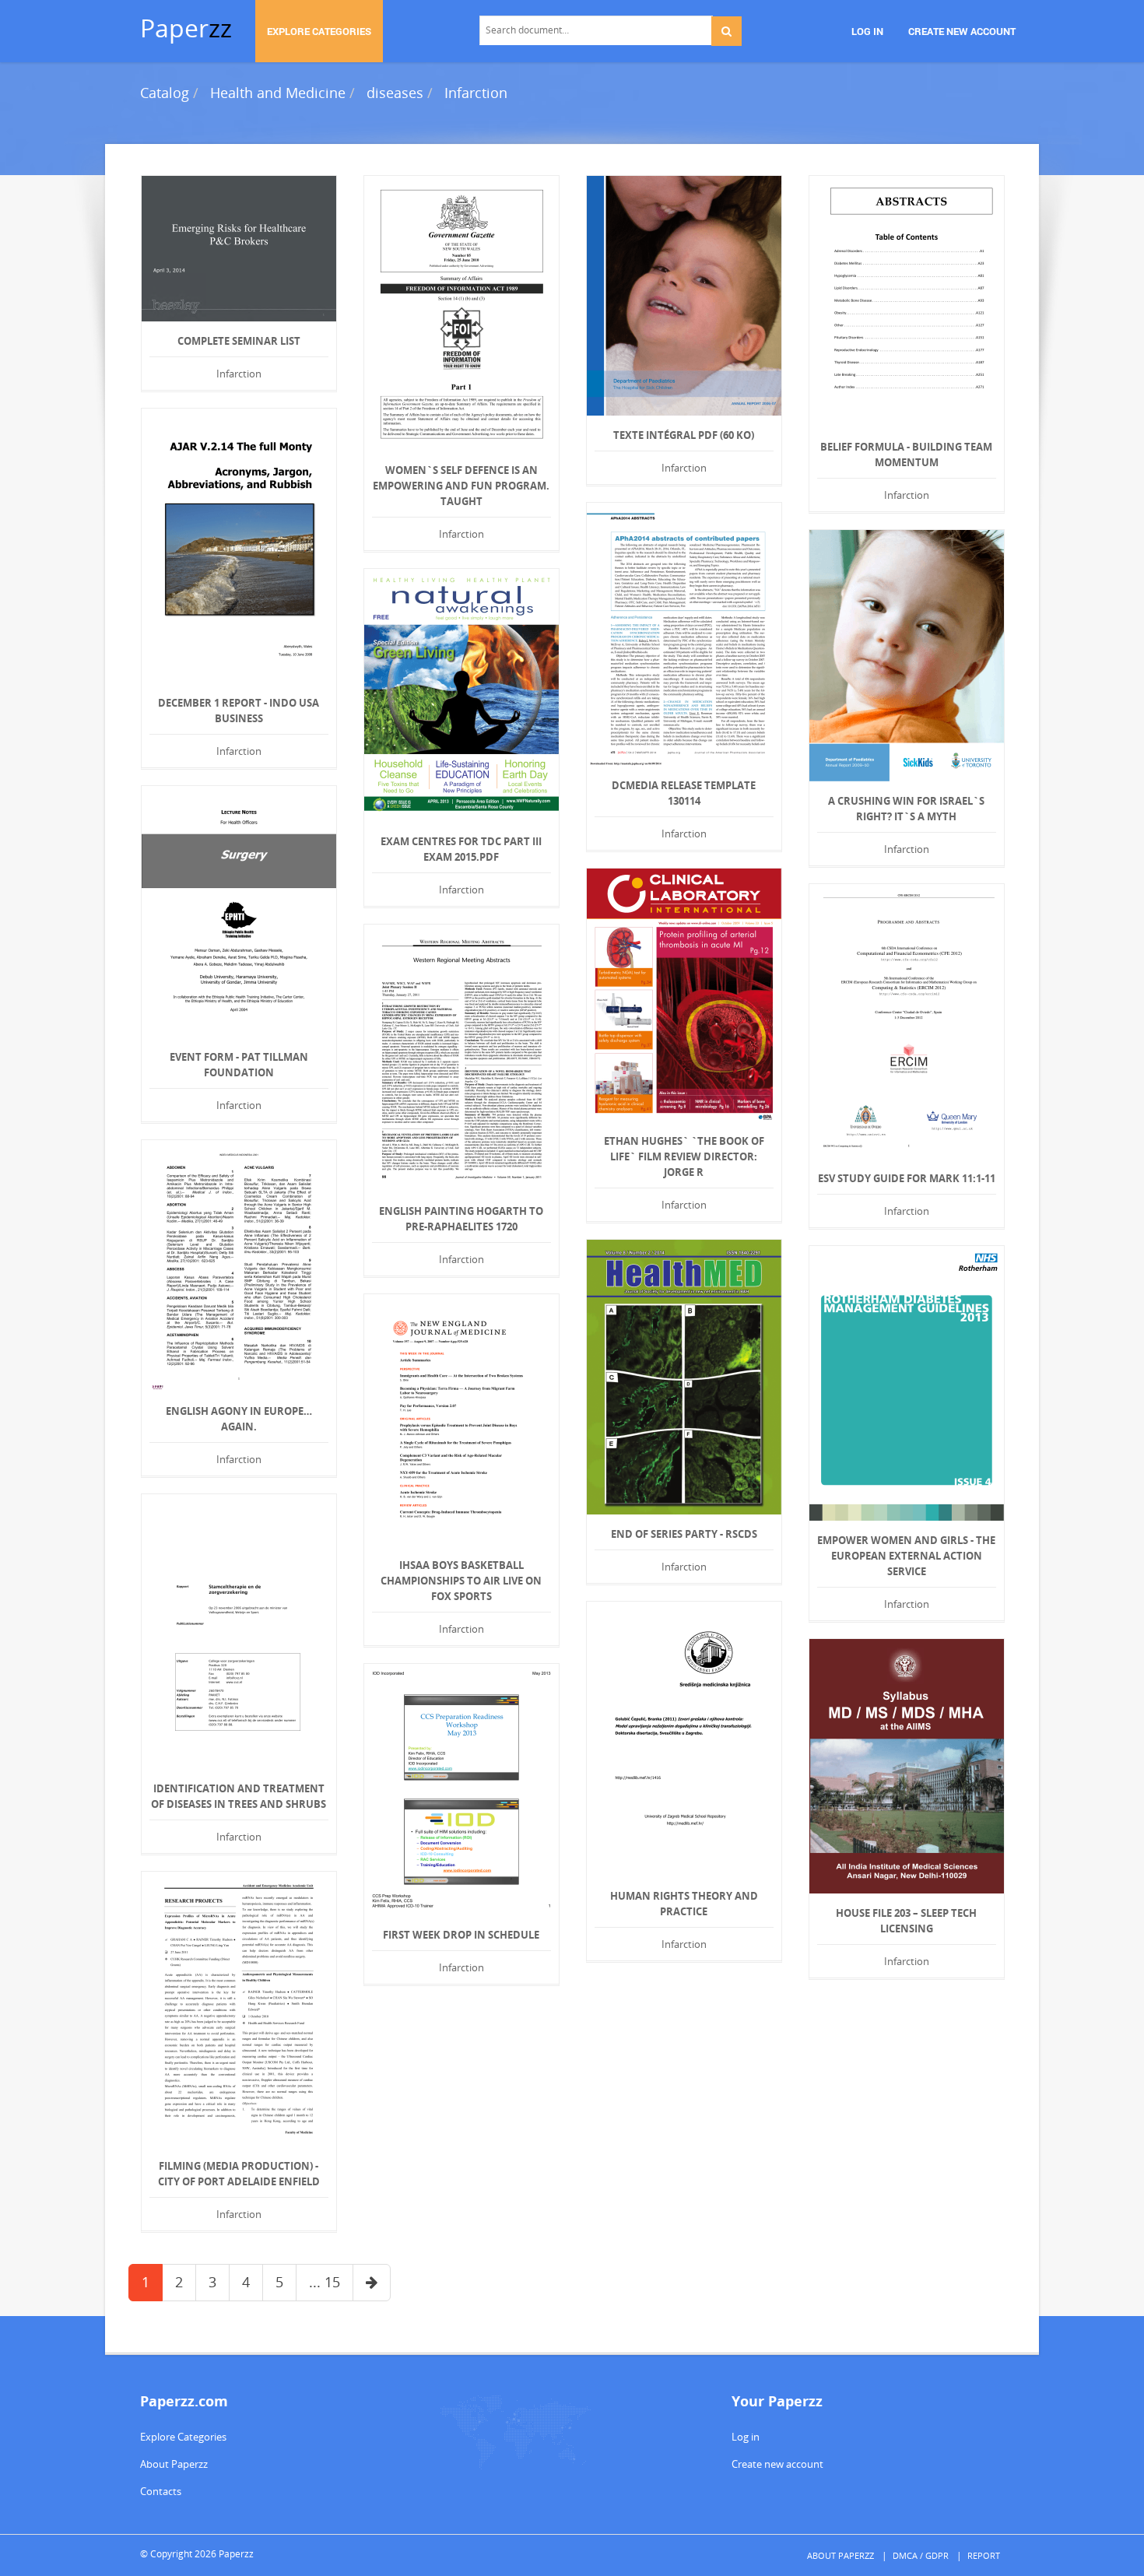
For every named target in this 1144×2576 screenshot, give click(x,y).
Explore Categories (183, 2437)
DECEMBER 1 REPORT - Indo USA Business (239, 711)
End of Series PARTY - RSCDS (684, 1534)
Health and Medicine (278, 93)
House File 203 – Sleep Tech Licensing (906, 1921)
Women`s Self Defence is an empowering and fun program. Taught (461, 486)
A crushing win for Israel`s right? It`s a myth (906, 809)
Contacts (161, 2491)
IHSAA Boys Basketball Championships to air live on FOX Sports (461, 1581)
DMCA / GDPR (921, 2555)
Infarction (476, 93)
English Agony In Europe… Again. (239, 1419)
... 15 (325, 2282)
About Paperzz (174, 2464)
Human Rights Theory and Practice (684, 1904)
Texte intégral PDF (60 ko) (684, 435)
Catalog (165, 93)
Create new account (777, 2464)
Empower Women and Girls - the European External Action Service (906, 1556)
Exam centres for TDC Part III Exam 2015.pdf (461, 849)
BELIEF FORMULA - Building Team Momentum (906, 454)
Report (984, 2555)
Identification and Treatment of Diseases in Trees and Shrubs (239, 1796)
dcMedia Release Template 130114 (684, 793)
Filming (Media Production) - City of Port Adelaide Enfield (239, 2174)
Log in (746, 2437)
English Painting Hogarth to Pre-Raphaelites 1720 (461, 1219)
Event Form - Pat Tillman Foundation (239, 1065)
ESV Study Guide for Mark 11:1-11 (907, 1178)
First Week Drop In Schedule (461, 1935)
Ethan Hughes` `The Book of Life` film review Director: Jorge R (684, 1156)
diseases (395, 93)
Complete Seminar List (239, 341)
